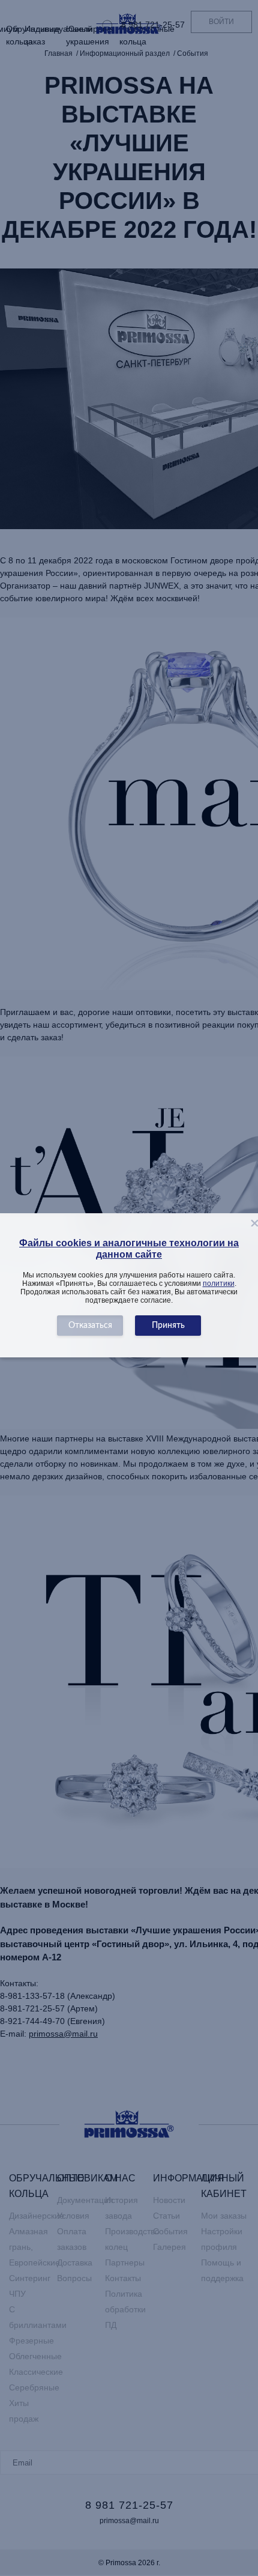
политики (219, 1283)
